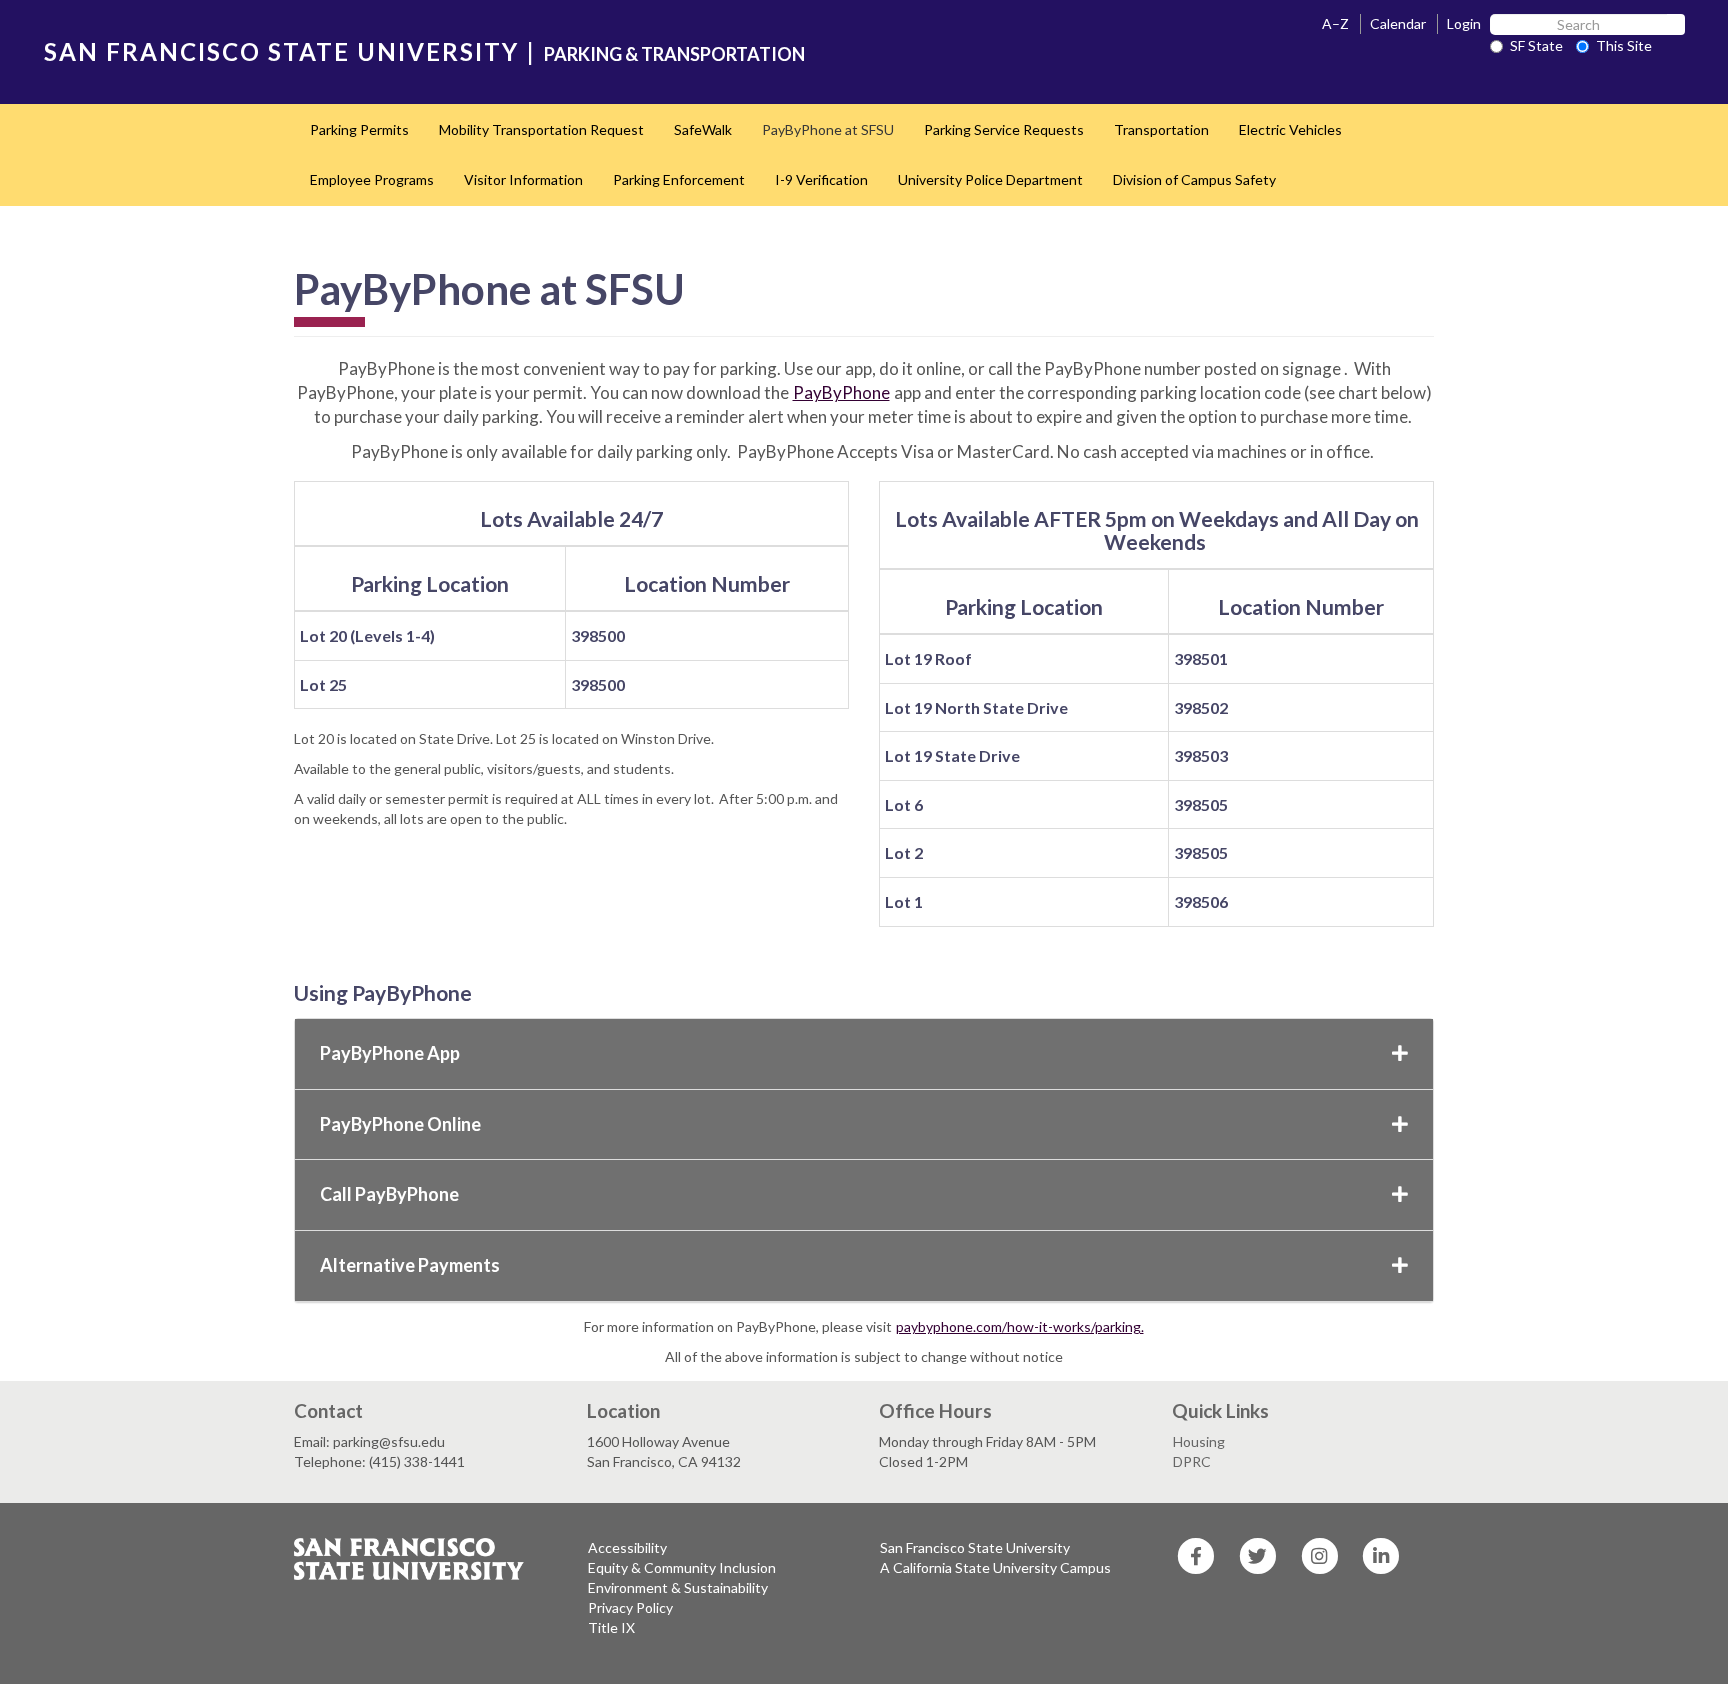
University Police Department (990, 179)
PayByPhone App (390, 1053)
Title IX (611, 1627)
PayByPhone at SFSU (828, 129)
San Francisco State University (975, 1547)
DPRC (1192, 1461)
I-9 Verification (821, 179)
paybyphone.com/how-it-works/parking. (1020, 1326)
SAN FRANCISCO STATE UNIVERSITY (281, 51)
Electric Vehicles (1290, 129)
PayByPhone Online (400, 1124)
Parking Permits (359, 129)
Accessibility (627, 1547)
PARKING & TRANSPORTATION (674, 54)
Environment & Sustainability (678, 1587)
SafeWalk (703, 129)
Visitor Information (523, 179)
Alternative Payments (410, 1265)
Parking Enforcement (679, 179)
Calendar (1398, 23)
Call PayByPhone (389, 1194)
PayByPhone (841, 392)
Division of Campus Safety (1194, 179)
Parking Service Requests (1004, 129)
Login (1464, 23)
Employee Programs (372, 179)
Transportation (1161, 129)
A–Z (1335, 23)
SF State (1536, 45)
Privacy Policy (630, 1607)
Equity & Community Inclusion (682, 1567)
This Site (1624, 45)
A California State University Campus (995, 1567)
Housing (1199, 1441)
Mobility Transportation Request (541, 129)
